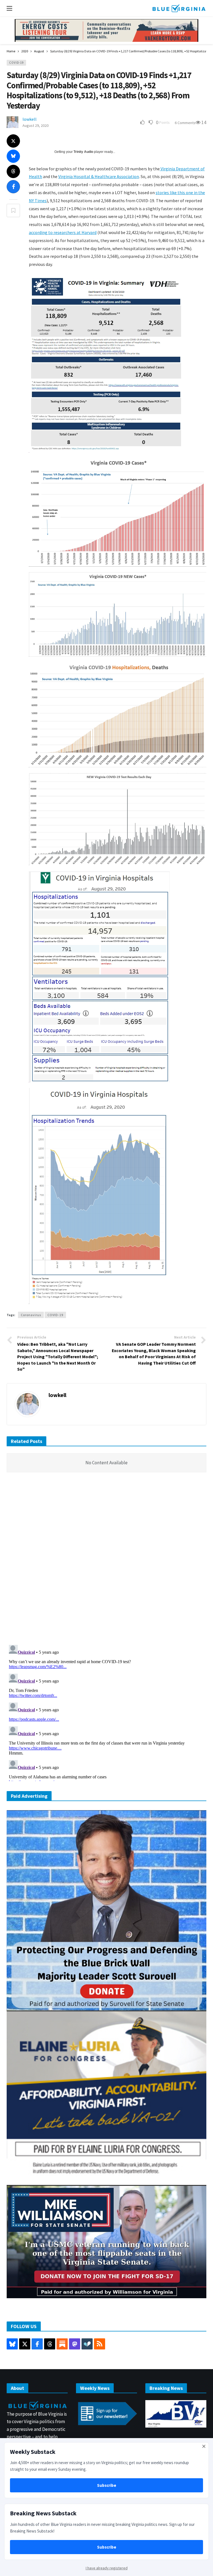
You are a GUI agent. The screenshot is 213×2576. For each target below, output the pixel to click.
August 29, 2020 (35, 125)
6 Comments (185, 123)
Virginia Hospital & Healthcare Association (99, 176)
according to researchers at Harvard (63, 232)
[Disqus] (106, 1560)
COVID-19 (16, 63)
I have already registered (107, 2568)
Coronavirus (31, 1315)
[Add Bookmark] (13, 210)
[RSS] (100, 2344)
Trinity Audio (83, 152)
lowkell (30, 119)
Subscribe (107, 2485)
